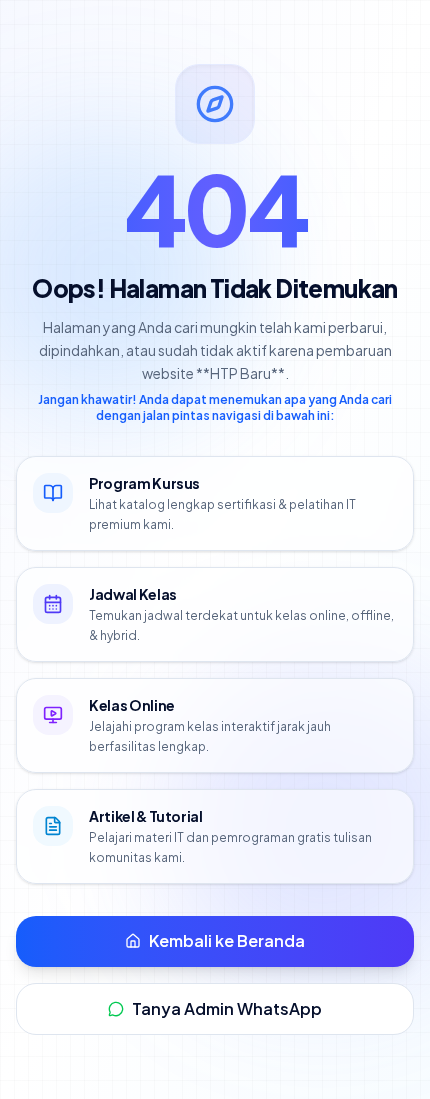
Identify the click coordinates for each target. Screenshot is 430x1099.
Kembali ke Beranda (227, 940)
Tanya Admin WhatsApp (227, 1008)
